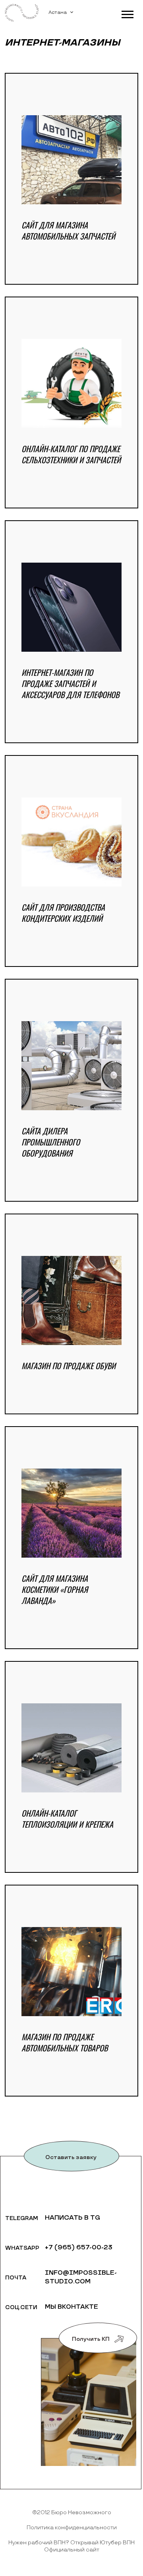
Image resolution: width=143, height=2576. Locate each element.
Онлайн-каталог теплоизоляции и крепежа (67, 1819)
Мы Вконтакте (71, 2307)
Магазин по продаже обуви (69, 1366)
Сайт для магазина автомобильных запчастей (68, 230)
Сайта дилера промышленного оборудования (51, 1142)
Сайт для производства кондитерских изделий (63, 913)
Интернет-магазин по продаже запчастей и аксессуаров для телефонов (70, 683)
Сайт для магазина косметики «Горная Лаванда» (55, 1589)
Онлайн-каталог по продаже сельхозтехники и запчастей (71, 454)
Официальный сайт (72, 2550)
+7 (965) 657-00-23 (79, 2248)
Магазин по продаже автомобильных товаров (65, 2042)
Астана (58, 12)
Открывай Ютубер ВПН (102, 2543)
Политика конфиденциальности (72, 2527)
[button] (127, 13)
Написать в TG (72, 2218)
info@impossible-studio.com (81, 2277)
